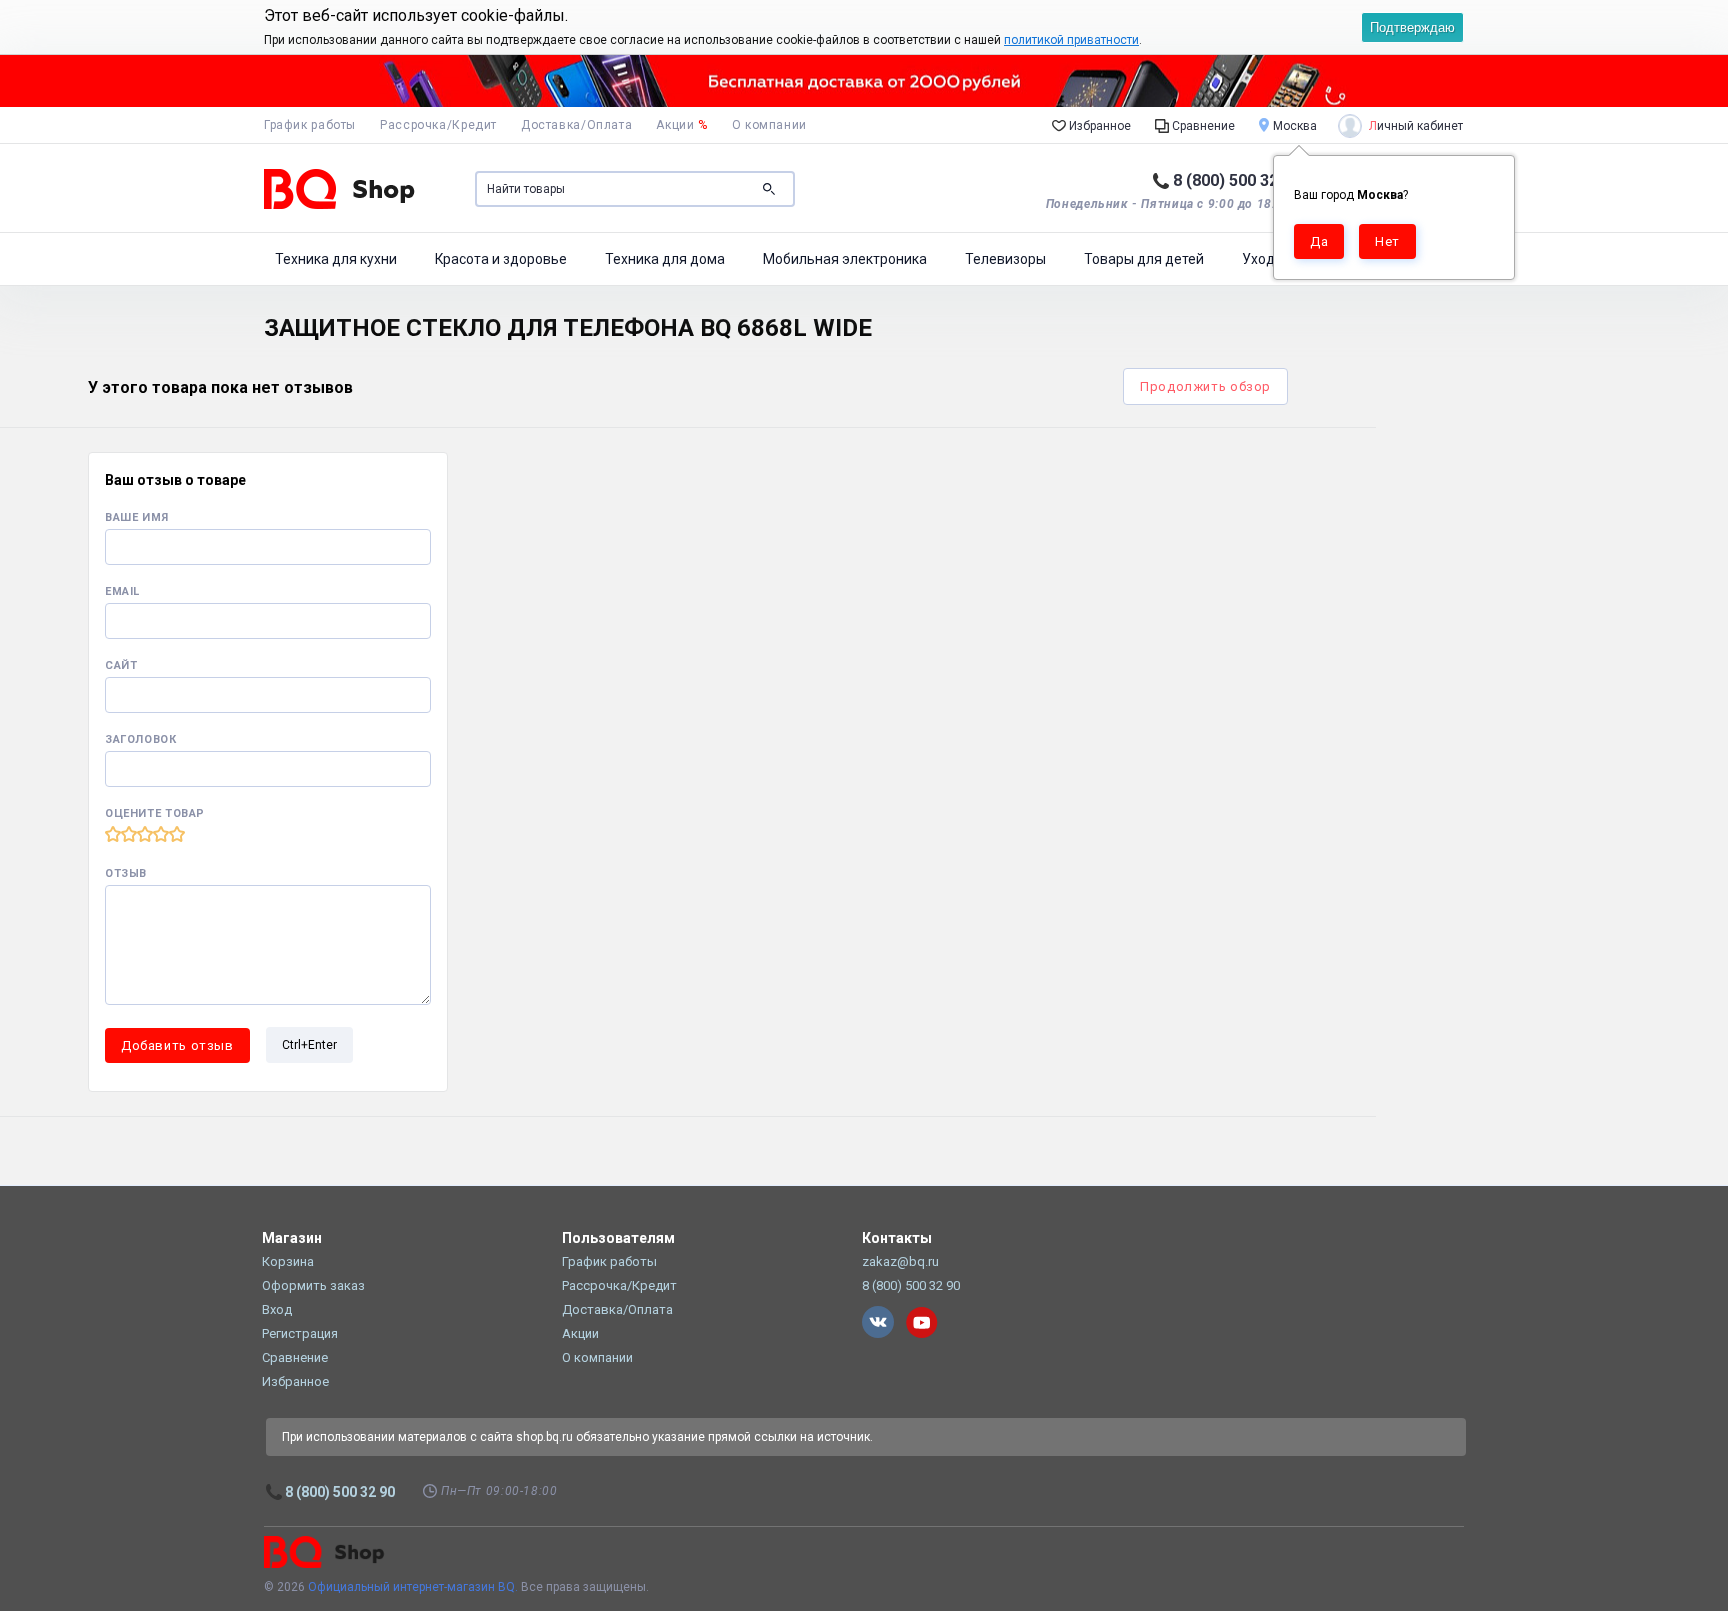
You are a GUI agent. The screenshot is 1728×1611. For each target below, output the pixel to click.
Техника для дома (665, 259)
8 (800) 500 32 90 (1236, 180)
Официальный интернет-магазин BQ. (413, 1587)
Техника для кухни (336, 259)
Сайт (121, 665)
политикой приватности (1071, 40)
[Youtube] (922, 1322)
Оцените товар (155, 813)
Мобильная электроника (845, 259)
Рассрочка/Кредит (438, 125)
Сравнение (1202, 126)
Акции (681, 125)
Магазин (292, 1238)
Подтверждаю (1412, 27)
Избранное (1098, 126)
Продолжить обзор (1205, 386)
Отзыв (126, 873)
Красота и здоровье (501, 259)
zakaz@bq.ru (900, 1261)
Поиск (769, 189)
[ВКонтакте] (878, 1322)
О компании (769, 125)
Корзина (288, 1261)
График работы (310, 125)
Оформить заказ (313, 1285)
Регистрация (300, 1333)
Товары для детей (1144, 259)
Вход (277, 1309)
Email (122, 591)
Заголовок (141, 739)
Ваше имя (137, 517)
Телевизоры (1005, 259)
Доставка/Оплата (576, 125)
